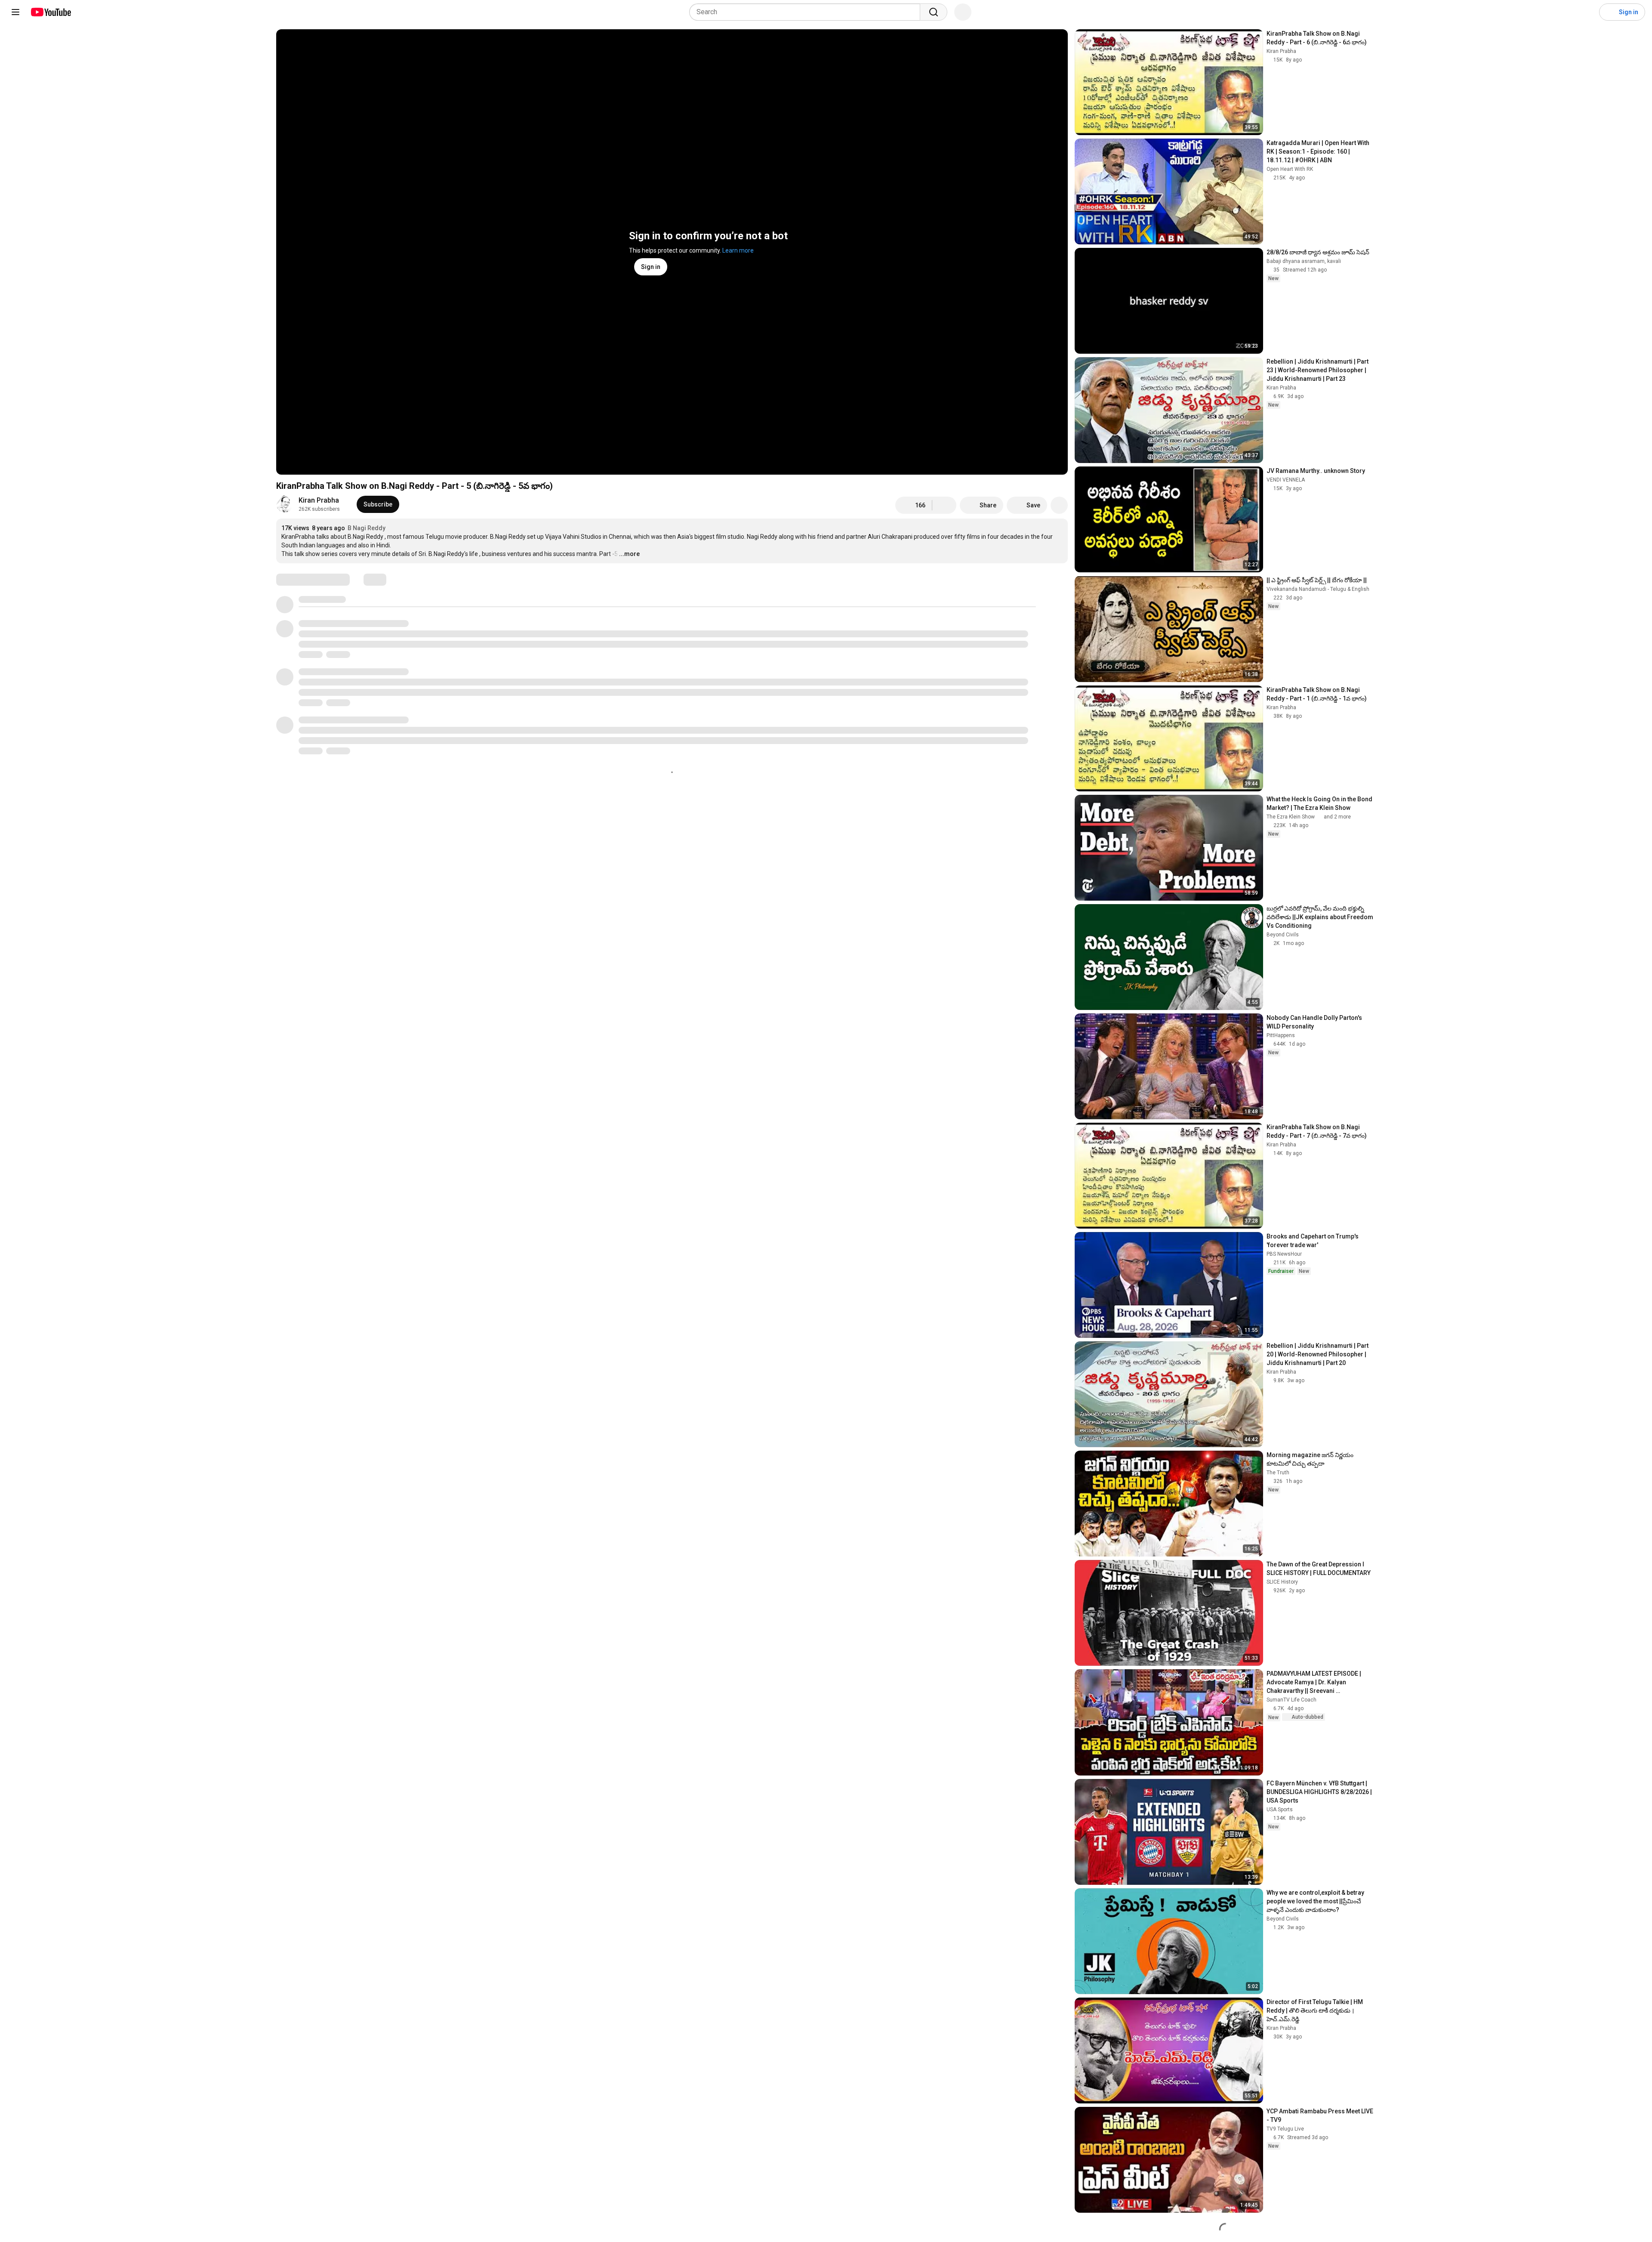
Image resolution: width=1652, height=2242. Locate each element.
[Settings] (1587, 12)
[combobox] (807, 12)
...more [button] (629, 554)
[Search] (934, 12)
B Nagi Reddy (367, 528)
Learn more (738, 250)
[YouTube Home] (51, 12)
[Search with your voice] (963, 12)
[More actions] (1059, 505)
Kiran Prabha (319, 500)
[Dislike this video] (944, 505)
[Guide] (15, 12)
